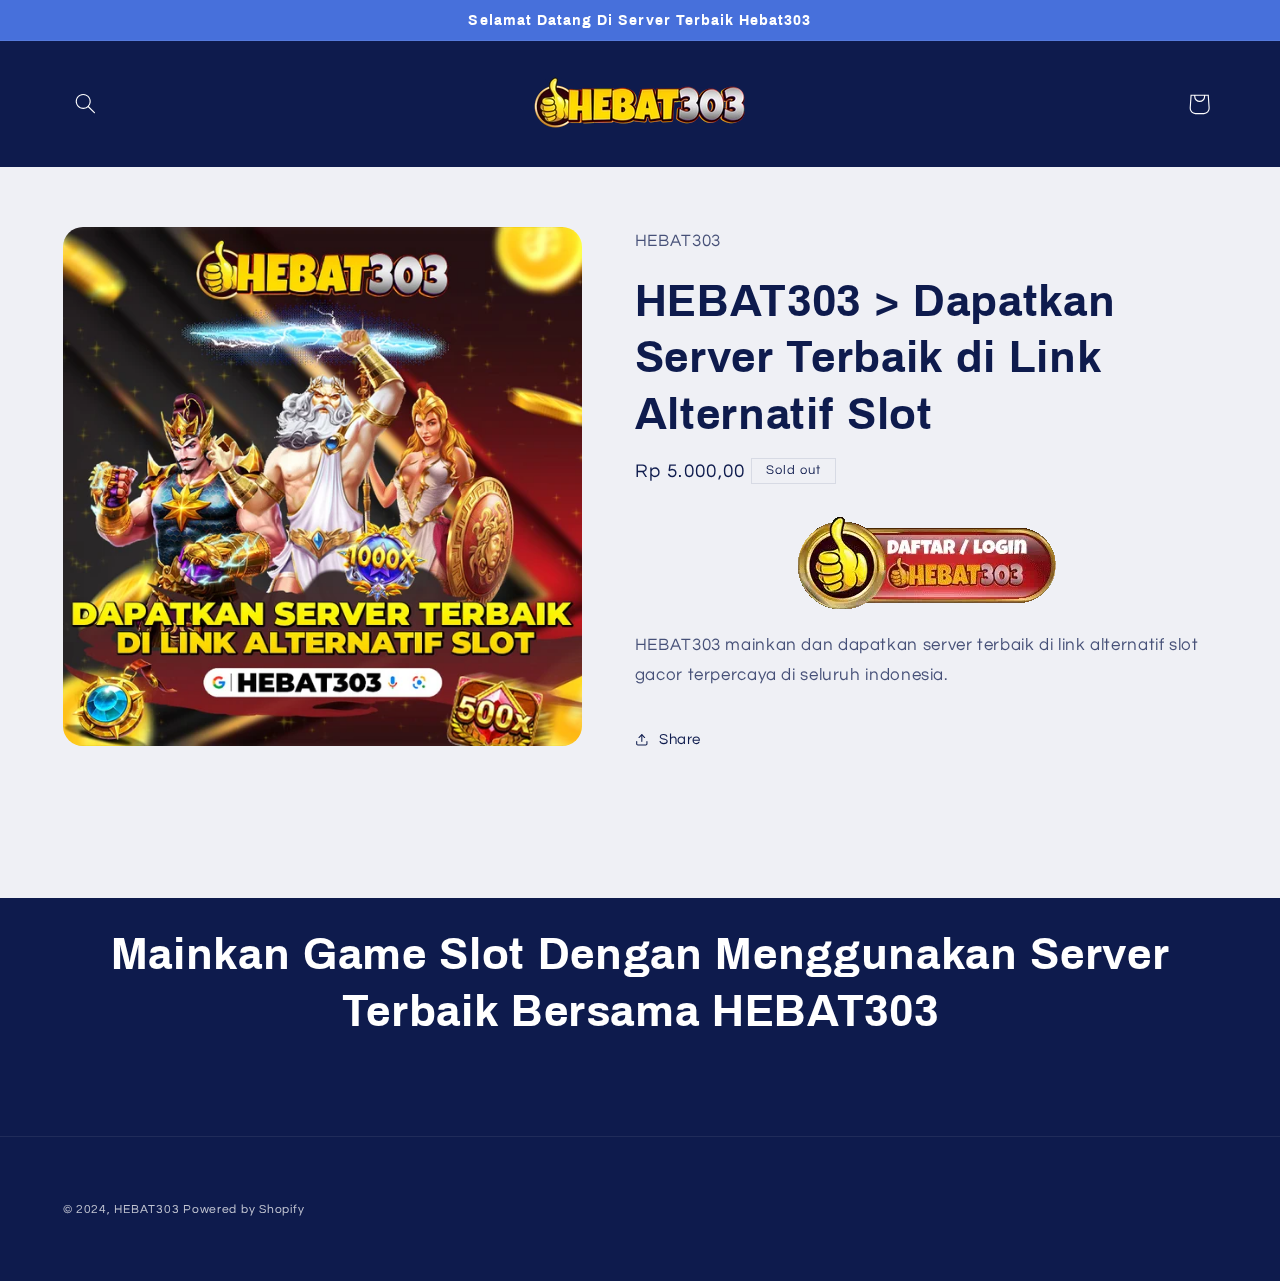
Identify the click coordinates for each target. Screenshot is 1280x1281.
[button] (86, 104)
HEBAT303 (146, 1209)
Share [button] (680, 738)
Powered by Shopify (243, 1209)
